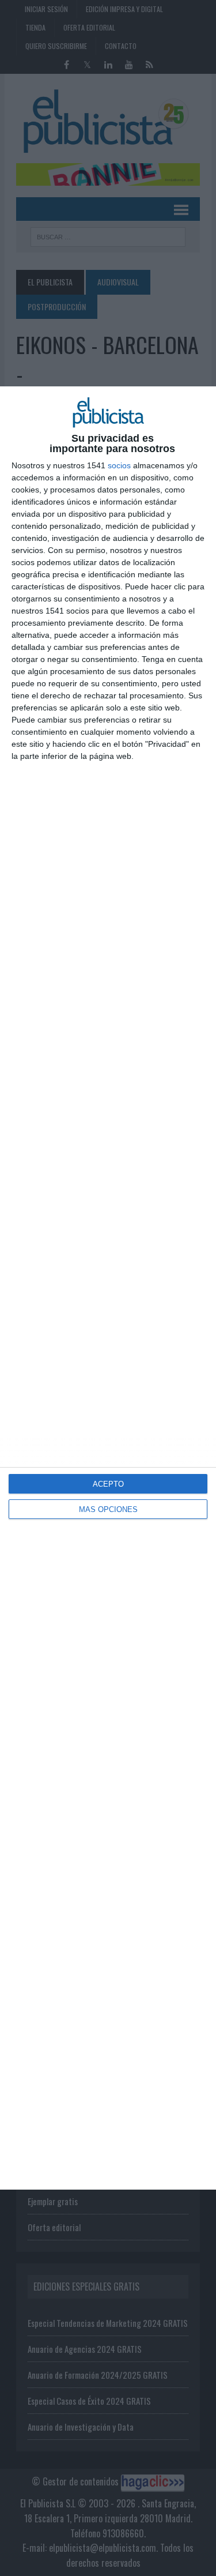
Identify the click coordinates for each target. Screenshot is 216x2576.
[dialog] (108, 1288)
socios (119, 465)
